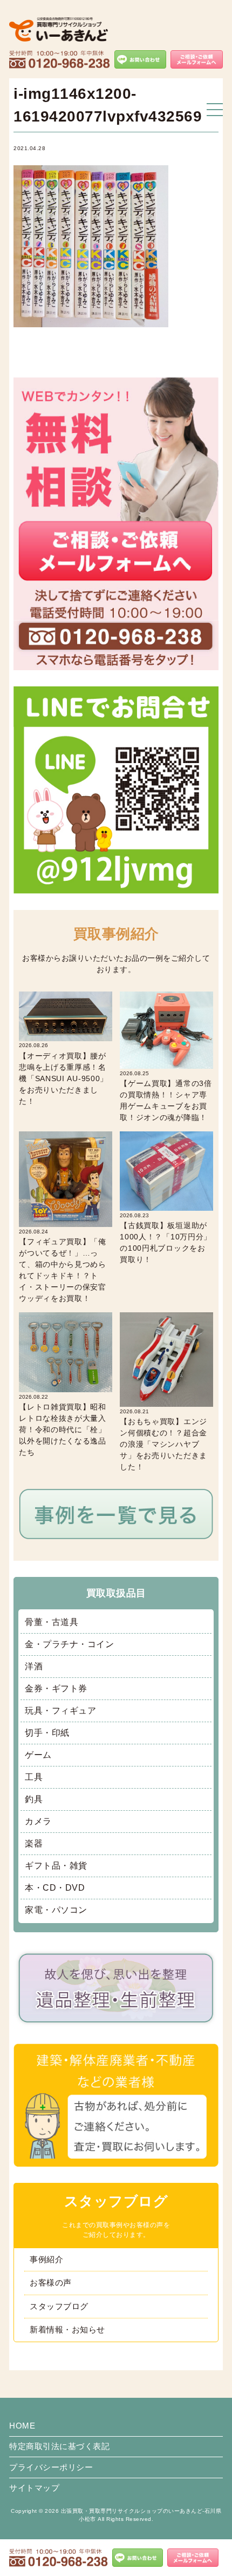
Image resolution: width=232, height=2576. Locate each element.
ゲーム (38, 1755)
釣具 (34, 1799)
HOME (22, 2426)
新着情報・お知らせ (67, 2329)
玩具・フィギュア (60, 1711)
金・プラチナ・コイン (69, 1644)
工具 (34, 1777)
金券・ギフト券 (56, 1688)
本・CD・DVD (55, 1888)
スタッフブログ (59, 2306)
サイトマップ (34, 2488)
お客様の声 (51, 2282)
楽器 (34, 1843)
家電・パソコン (56, 1910)
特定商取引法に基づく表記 (59, 2446)
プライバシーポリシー (51, 2467)
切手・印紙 (47, 1733)
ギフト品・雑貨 (56, 1866)
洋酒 (34, 1666)
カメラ (38, 1821)
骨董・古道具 (52, 1622)
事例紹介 (46, 2259)
